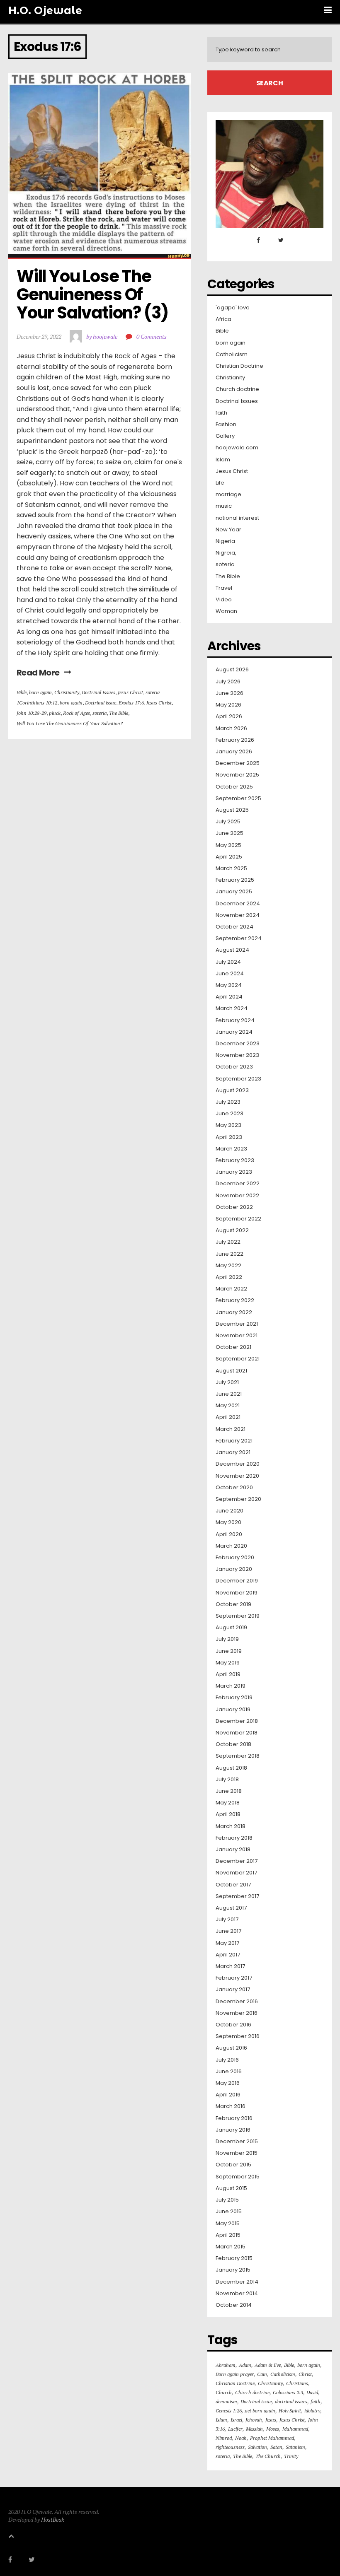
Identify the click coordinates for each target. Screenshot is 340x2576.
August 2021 (231, 1371)
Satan (276, 2447)
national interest (237, 518)
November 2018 (237, 1733)
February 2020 (235, 1558)
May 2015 (228, 2224)
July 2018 (227, 1780)
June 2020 (229, 1511)
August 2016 (231, 2048)
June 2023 (229, 1114)
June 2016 (229, 2072)
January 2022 (234, 1312)
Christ (305, 2374)
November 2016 (237, 2013)
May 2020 (228, 1522)
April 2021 (228, 1417)
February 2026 (235, 740)
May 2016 (228, 2083)
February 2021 (234, 1441)
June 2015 (229, 2212)
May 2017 (227, 1943)
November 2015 (237, 2153)
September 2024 (239, 938)
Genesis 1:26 (229, 2411)
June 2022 (229, 1254)
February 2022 (235, 1300)
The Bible (119, 713)
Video (224, 600)
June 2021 (229, 1394)
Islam (223, 460)
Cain (262, 2374)
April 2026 (229, 716)
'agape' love (233, 308)
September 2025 (238, 798)
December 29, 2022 (39, 336)
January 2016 (233, 2130)
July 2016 (227, 2060)
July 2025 (228, 822)
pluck (55, 713)
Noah (241, 2438)
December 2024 (238, 904)
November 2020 (237, 1476)
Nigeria (225, 541)
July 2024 (228, 962)
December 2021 (237, 1324)
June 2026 (229, 693)
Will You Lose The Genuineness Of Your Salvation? (70, 723)
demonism (226, 2401)
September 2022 (238, 1219)
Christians (297, 2383)
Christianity (67, 692)
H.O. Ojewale (45, 10)
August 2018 (231, 1768)
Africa (223, 319)
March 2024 (232, 1008)
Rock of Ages (76, 713)
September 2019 (238, 1616)
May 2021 (228, 1406)
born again (40, 692)
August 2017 (231, 1908)
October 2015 (233, 2165)
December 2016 (237, 2002)
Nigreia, (226, 553)
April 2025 (229, 857)
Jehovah (254, 2420)
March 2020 (231, 1546)
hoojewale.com (237, 448)
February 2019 (234, 1698)
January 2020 (234, 1569)
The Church (268, 2456)
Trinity (291, 2456)
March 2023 (231, 1149)
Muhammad (295, 2429)
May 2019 (228, 1663)
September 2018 (238, 1756)
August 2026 (232, 670)
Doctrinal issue (101, 703)
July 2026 (228, 682)
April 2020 (229, 1534)
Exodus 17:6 (131, 703)
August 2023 (232, 1090)
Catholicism (232, 355)
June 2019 (229, 1651)
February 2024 (235, 1020)
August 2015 (231, 2188)
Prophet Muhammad (272, 2438)
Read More (38, 673)
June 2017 (228, 1931)
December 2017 (237, 1861)
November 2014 (237, 2294)
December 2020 (238, 1464)
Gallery (225, 436)
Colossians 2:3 (288, 2392)
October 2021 (233, 1347)
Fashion (226, 425)
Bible (22, 692)
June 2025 (229, 833)
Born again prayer (235, 2374)
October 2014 (234, 2305)
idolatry (312, 2411)
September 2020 (238, 1499)
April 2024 (229, 997)
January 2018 (233, 1850)
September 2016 (238, 2036)
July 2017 (227, 1920)
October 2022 (234, 1207)
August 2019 (231, 1628)
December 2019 (237, 1581)
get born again (260, 2411)
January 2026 (234, 752)
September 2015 (238, 2177)
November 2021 (237, 1336)
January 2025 (234, 892)
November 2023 (237, 1055)
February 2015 (234, 2258)
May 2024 (229, 985)
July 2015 (227, 2200)
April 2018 (228, 1814)
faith (221, 413)
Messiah (254, 2429)
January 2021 (233, 1452)
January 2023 (234, 1172)
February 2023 (235, 1160)
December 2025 (238, 763)
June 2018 (229, 1791)
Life (220, 483)
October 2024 (234, 927)
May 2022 (228, 1266)
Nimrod (224, 2438)
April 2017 (228, 1955)
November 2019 (237, 1593)
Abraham (226, 2365)
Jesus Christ (130, 692)
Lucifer (235, 2429)
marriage (228, 494)
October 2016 (233, 2025)
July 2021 (227, 1382)
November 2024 (238, 915)
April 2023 (229, 1137)
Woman (226, 611)
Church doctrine (237, 389)
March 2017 (230, 1966)
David (312, 2392)
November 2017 (236, 1873)
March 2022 (231, 1289)
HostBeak (53, 2519)
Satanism (295, 2447)
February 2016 (234, 2118)
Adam (245, 2365)
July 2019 (227, 1639)
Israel (236, 2420)
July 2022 (228, 1242)
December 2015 (237, 2142)
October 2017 (233, 1885)
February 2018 (234, 1838)
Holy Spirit (290, 2411)
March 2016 (231, 2106)
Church (224, 2392)
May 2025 (228, 845)
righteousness (230, 2447)
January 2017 (233, 1990)
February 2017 (234, 1978)
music (224, 506)
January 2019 (233, 1710)
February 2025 (235, 880)
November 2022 (237, 1196)
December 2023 (238, 1044)
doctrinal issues (291, 2401)
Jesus (271, 2420)
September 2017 (237, 1896)
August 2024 (232, 950)
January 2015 (233, 2270)
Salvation (257, 2447)
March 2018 (231, 1826)
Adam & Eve (268, 2365)
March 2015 (231, 2247)
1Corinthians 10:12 (37, 703)
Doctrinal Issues (98, 692)
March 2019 (231, 1686)
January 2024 (234, 1032)
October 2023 (234, 1067)
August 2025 (232, 810)
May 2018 (228, 1803)
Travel (224, 588)
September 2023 (238, 1079)
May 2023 (228, 1125)
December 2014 (237, 2282)
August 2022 (232, 1230)
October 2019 (233, 1604)
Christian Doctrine (239, 366)
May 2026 (228, 705)
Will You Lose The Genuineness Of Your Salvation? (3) (92, 294)
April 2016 (228, 2095)
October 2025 (234, 787)
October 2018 (233, 1744)
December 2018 (237, 1721)
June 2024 (230, 974)
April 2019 (228, 1674)
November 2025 (237, 775)
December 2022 (238, 1184)
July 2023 (228, 1102)
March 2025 (231, 868)
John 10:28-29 (32, 713)
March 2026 (231, 728)
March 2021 (231, 1429)
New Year (228, 530)
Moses (273, 2429)
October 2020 (234, 1488)
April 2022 (229, 1277)
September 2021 (238, 1359)
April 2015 (228, 2235)
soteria (153, 692)
